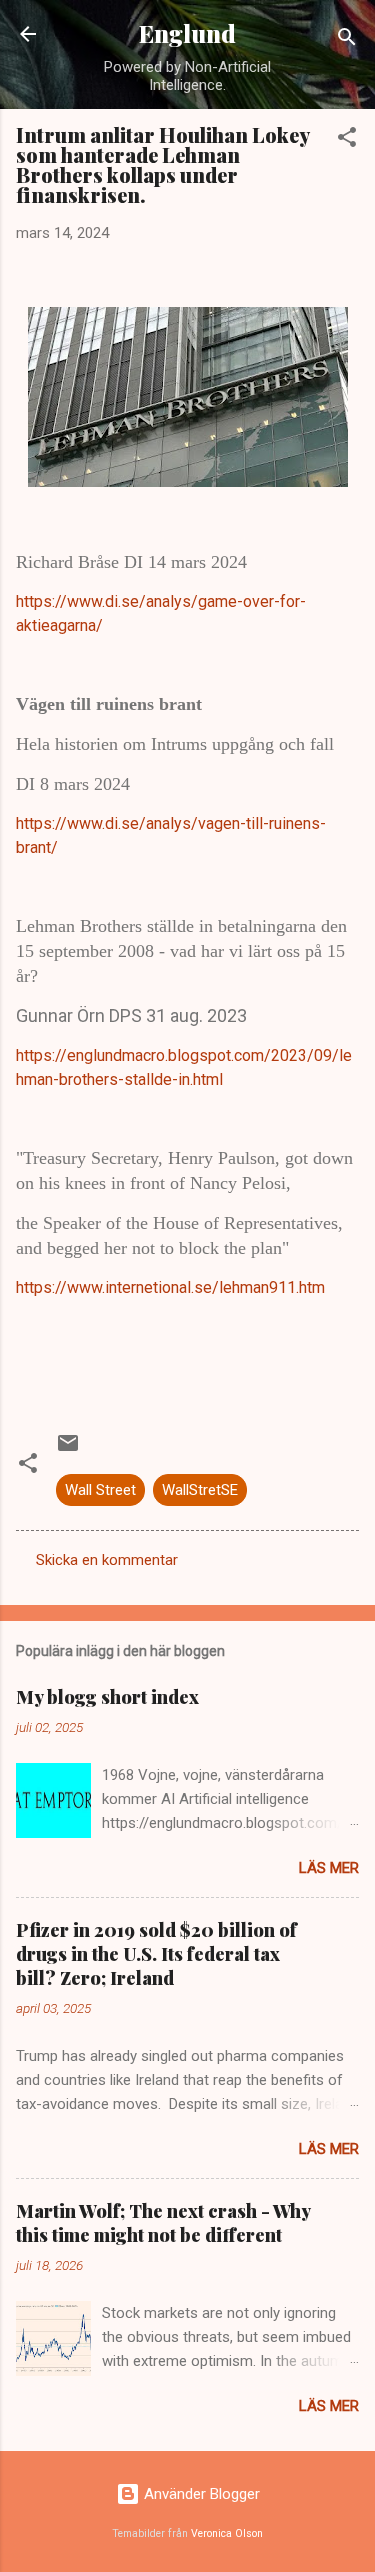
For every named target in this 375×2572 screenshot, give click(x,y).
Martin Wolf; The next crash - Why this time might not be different (163, 2223)
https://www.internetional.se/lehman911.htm (170, 1287)
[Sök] (347, 40)
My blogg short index (107, 1697)
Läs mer (329, 1868)
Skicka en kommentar (107, 1560)
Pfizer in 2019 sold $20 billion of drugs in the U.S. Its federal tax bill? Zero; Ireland (156, 1954)
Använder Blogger (200, 2494)
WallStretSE (200, 1490)
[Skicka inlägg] (68, 1450)
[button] (347, 140)
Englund (187, 33)
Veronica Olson (227, 2533)
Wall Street (100, 1490)
